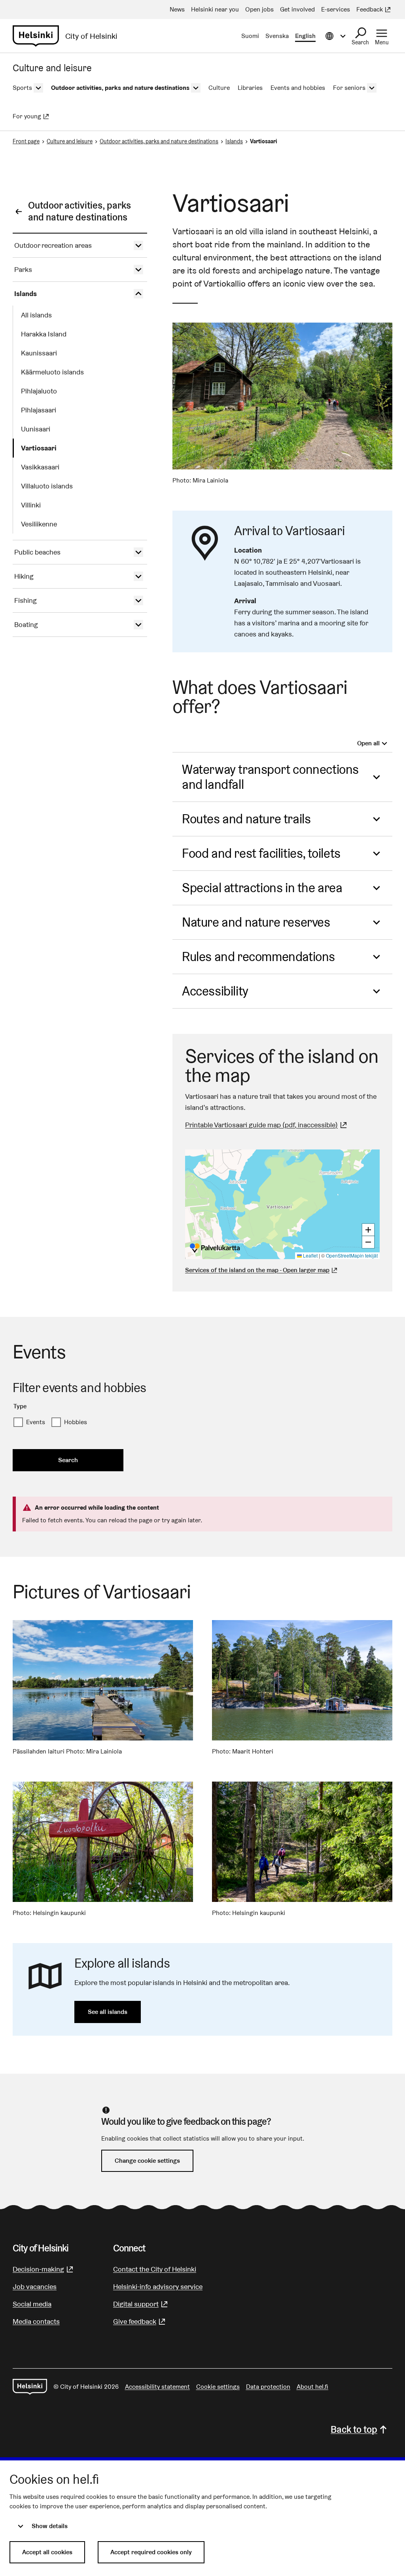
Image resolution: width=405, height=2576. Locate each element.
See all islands (108, 2012)
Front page (26, 141)
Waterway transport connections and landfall (270, 777)
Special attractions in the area (262, 888)
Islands (234, 141)
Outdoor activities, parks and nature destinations (159, 141)
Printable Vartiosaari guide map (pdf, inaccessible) (267, 1125)
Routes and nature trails (246, 819)
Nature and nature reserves (256, 922)
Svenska (277, 36)
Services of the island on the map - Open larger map (257, 1270)
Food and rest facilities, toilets (261, 853)
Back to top (354, 2429)
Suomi (250, 36)
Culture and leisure (70, 141)
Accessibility (215, 991)
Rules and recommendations (258, 957)
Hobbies (76, 1422)
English (305, 36)
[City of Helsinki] (30, 2387)
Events (36, 1422)
